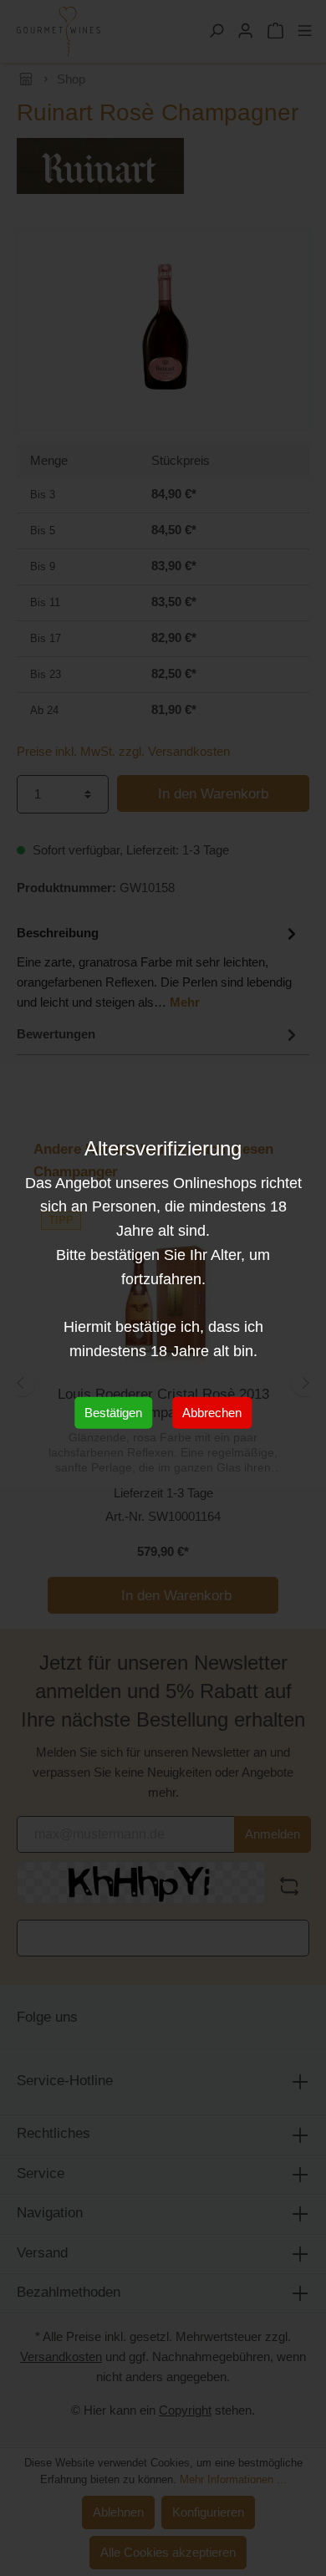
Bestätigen (113, 1413)
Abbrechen (212, 1413)
